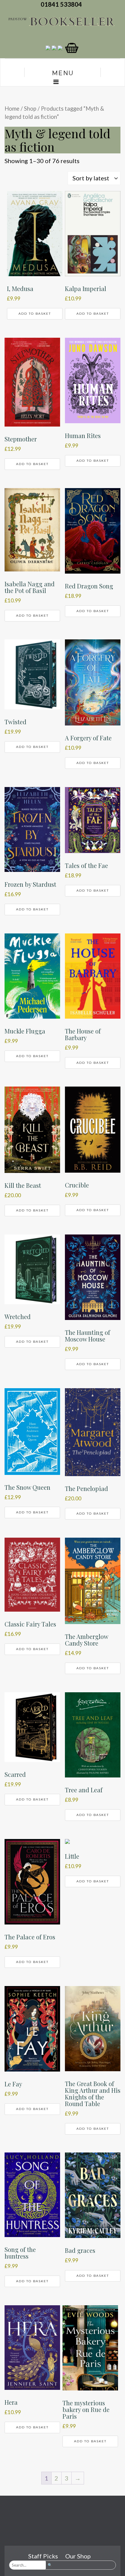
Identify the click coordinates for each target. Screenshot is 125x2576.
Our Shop (78, 2556)
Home (12, 109)
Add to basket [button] (35, 314)
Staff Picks (43, 2556)
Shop (30, 109)
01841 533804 (62, 4)
